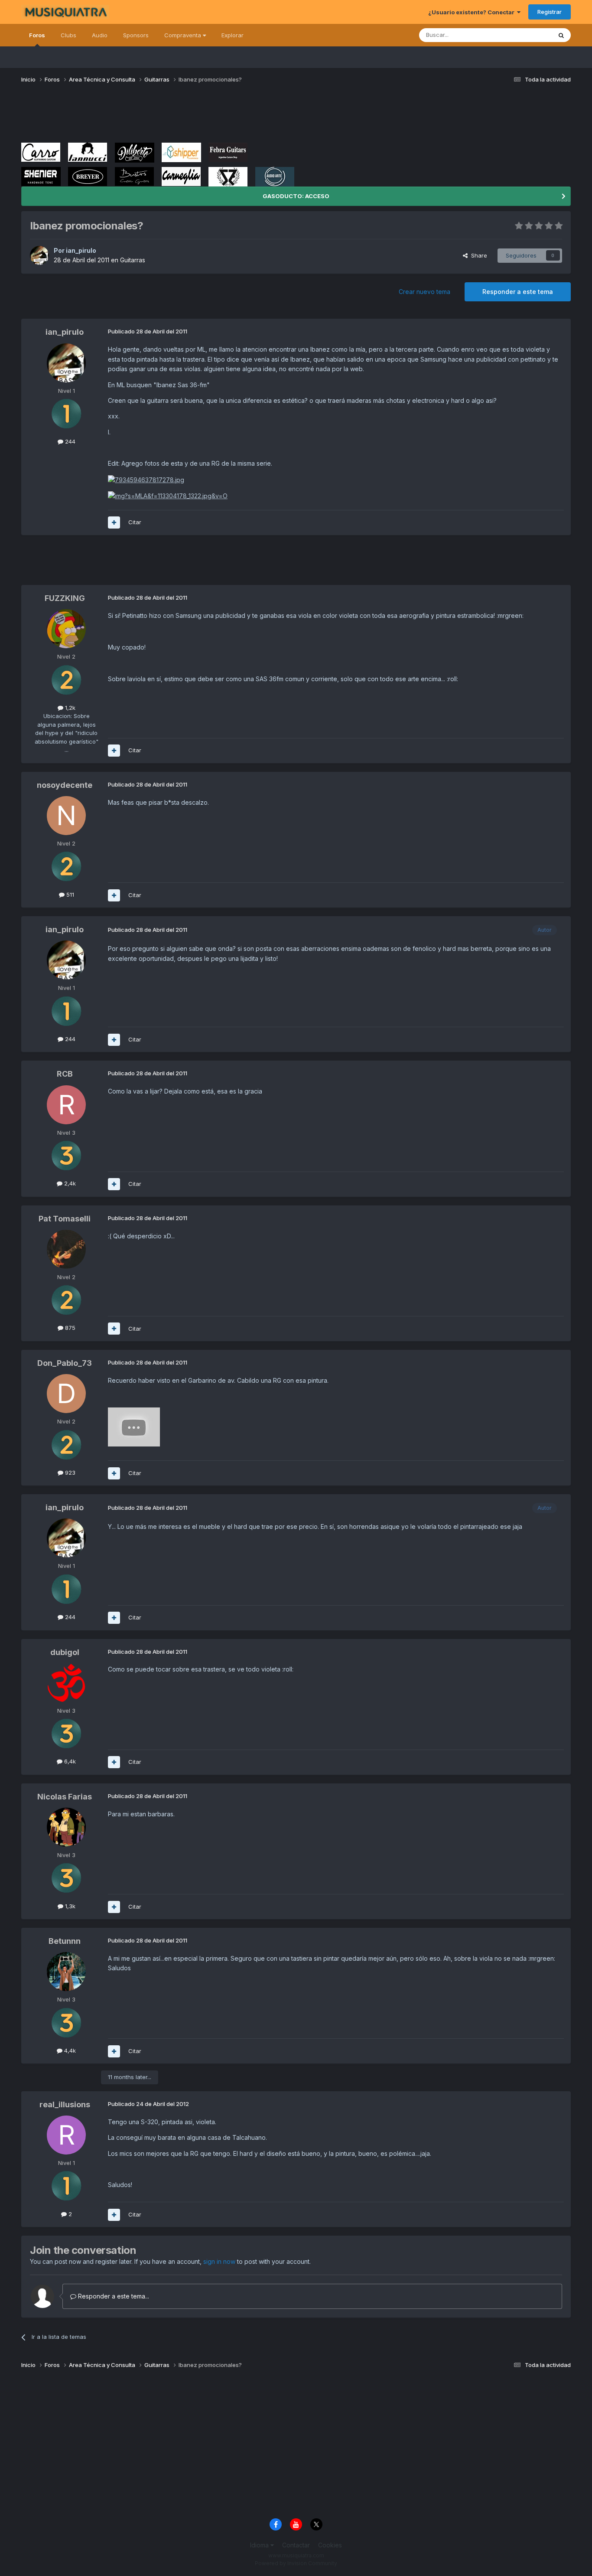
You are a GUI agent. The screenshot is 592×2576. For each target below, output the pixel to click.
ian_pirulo (81, 250)
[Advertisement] (179, 116)
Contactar (296, 2545)
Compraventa (184, 35)
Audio (100, 35)
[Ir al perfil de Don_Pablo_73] (66, 1394)
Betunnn (65, 1941)
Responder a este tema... (113, 2296)
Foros (37, 35)
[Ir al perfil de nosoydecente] (66, 816)
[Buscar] (561, 35)
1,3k (69, 1906)
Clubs (68, 35)
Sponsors (136, 35)
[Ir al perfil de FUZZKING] (66, 629)
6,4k (69, 1761)
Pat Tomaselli (65, 1219)
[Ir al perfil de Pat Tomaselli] (66, 1249)
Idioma (260, 2545)
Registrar (550, 12)
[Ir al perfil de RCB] (66, 1105)
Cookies (330, 2545)
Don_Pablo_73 (65, 1363)
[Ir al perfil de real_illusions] (66, 2135)
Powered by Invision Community (296, 2563)
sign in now (219, 2261)
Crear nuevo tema (424, 292)
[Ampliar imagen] (146, 479)
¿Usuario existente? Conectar (473, 12)
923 (69, 1472)
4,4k (69, 2050)
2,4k (69, 1183)
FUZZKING (65, 598)
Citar (135, 522)
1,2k (69, 708)
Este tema (527, 35)
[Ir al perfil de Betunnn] (66, 1972)
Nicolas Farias (65, 1797)
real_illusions (65, 2104)
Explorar (233, 35)
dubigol (65, 1652)
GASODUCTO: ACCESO (296, 196)
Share (477, 255)
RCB (65, 1074)
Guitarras (133, 260)
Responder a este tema (518, 292)
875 (69, 1328)
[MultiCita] (114, 522)
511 (69, 895)
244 (69, 441)
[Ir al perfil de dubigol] (66, 1683)
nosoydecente (65, 785)
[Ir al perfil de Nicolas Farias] (66, 1827)
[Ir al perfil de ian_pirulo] (39, 255)
